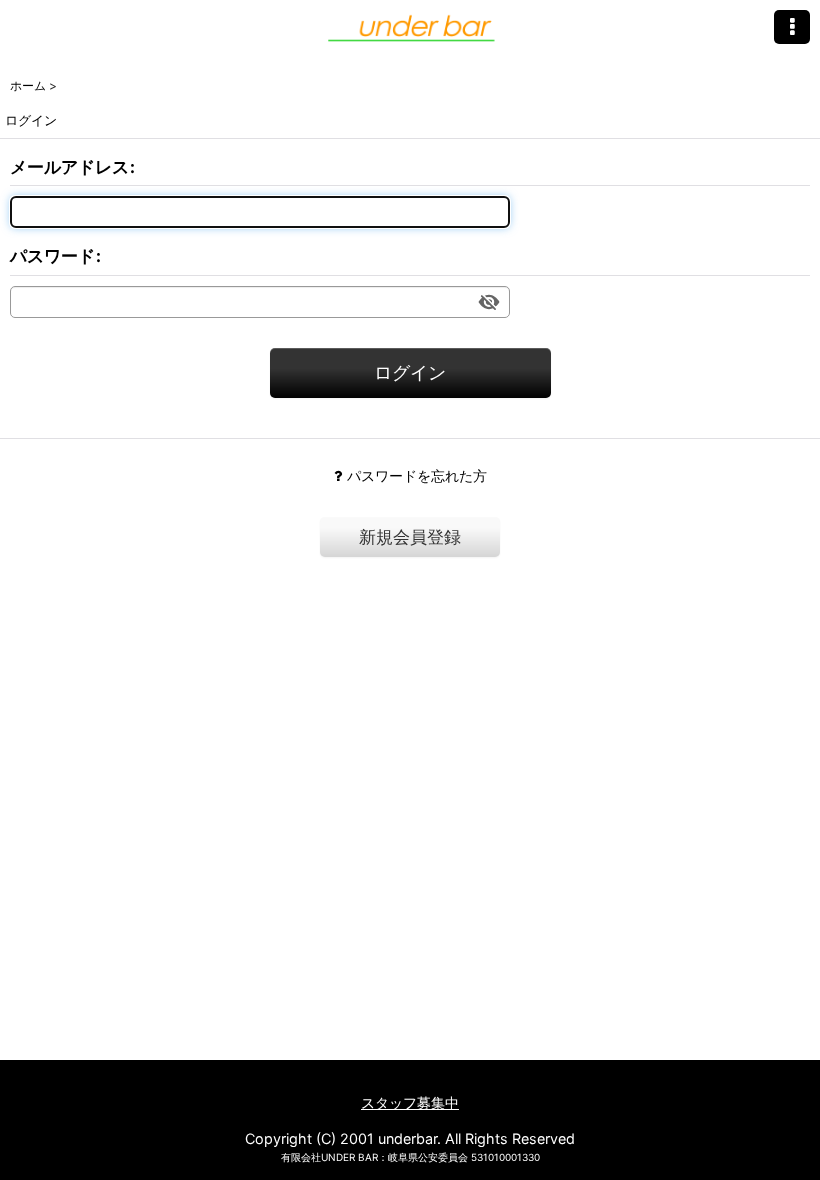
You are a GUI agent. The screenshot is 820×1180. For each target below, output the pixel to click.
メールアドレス (69, 167)
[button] (792, 27)
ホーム (419, 1076)
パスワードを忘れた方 (417, 475)
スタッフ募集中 (410, 1102)
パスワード (52, 256)
